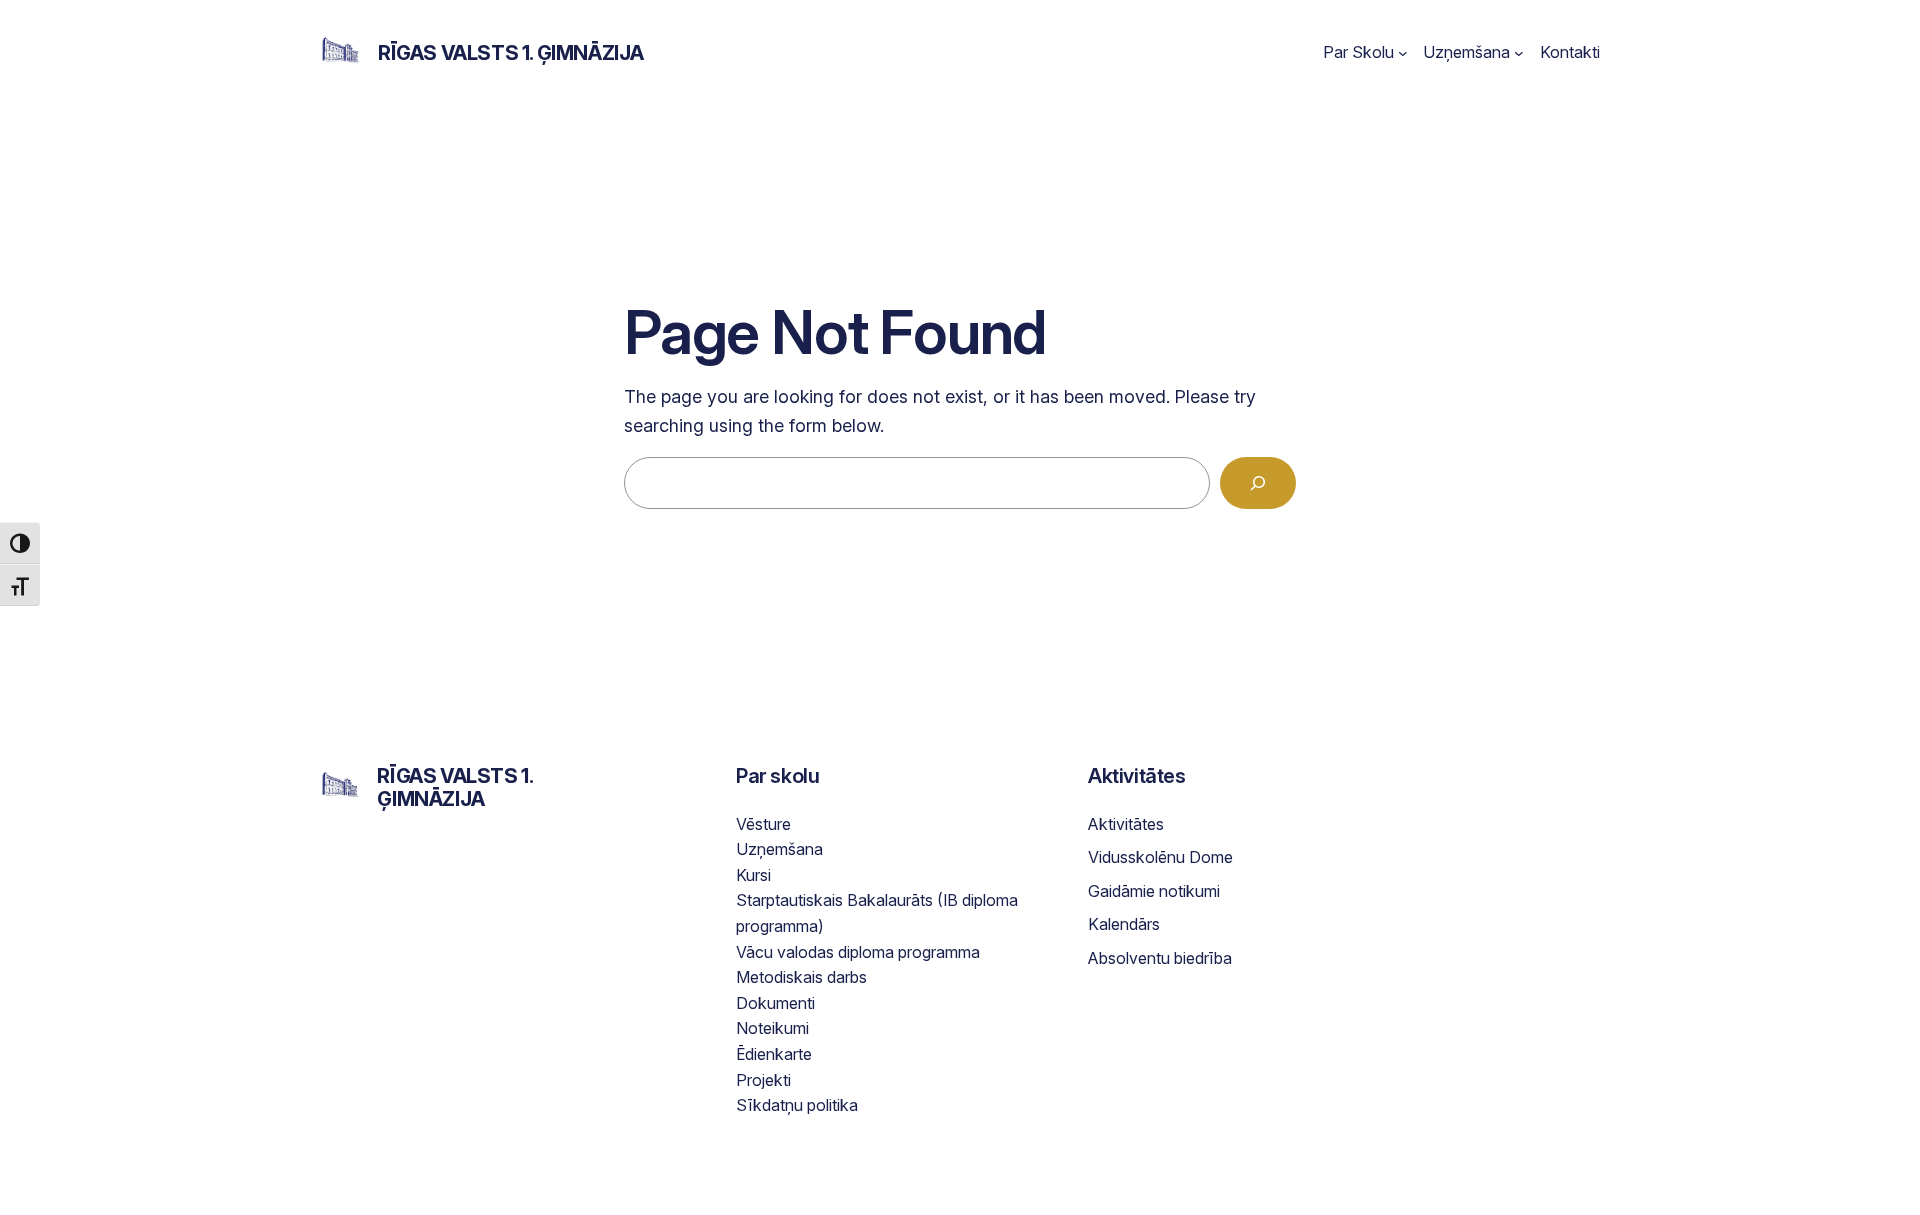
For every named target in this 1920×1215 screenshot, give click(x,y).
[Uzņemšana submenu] (1519, 53)
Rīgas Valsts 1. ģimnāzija (511, 53)
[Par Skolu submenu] (1403, 53)
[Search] (1258, 483)
